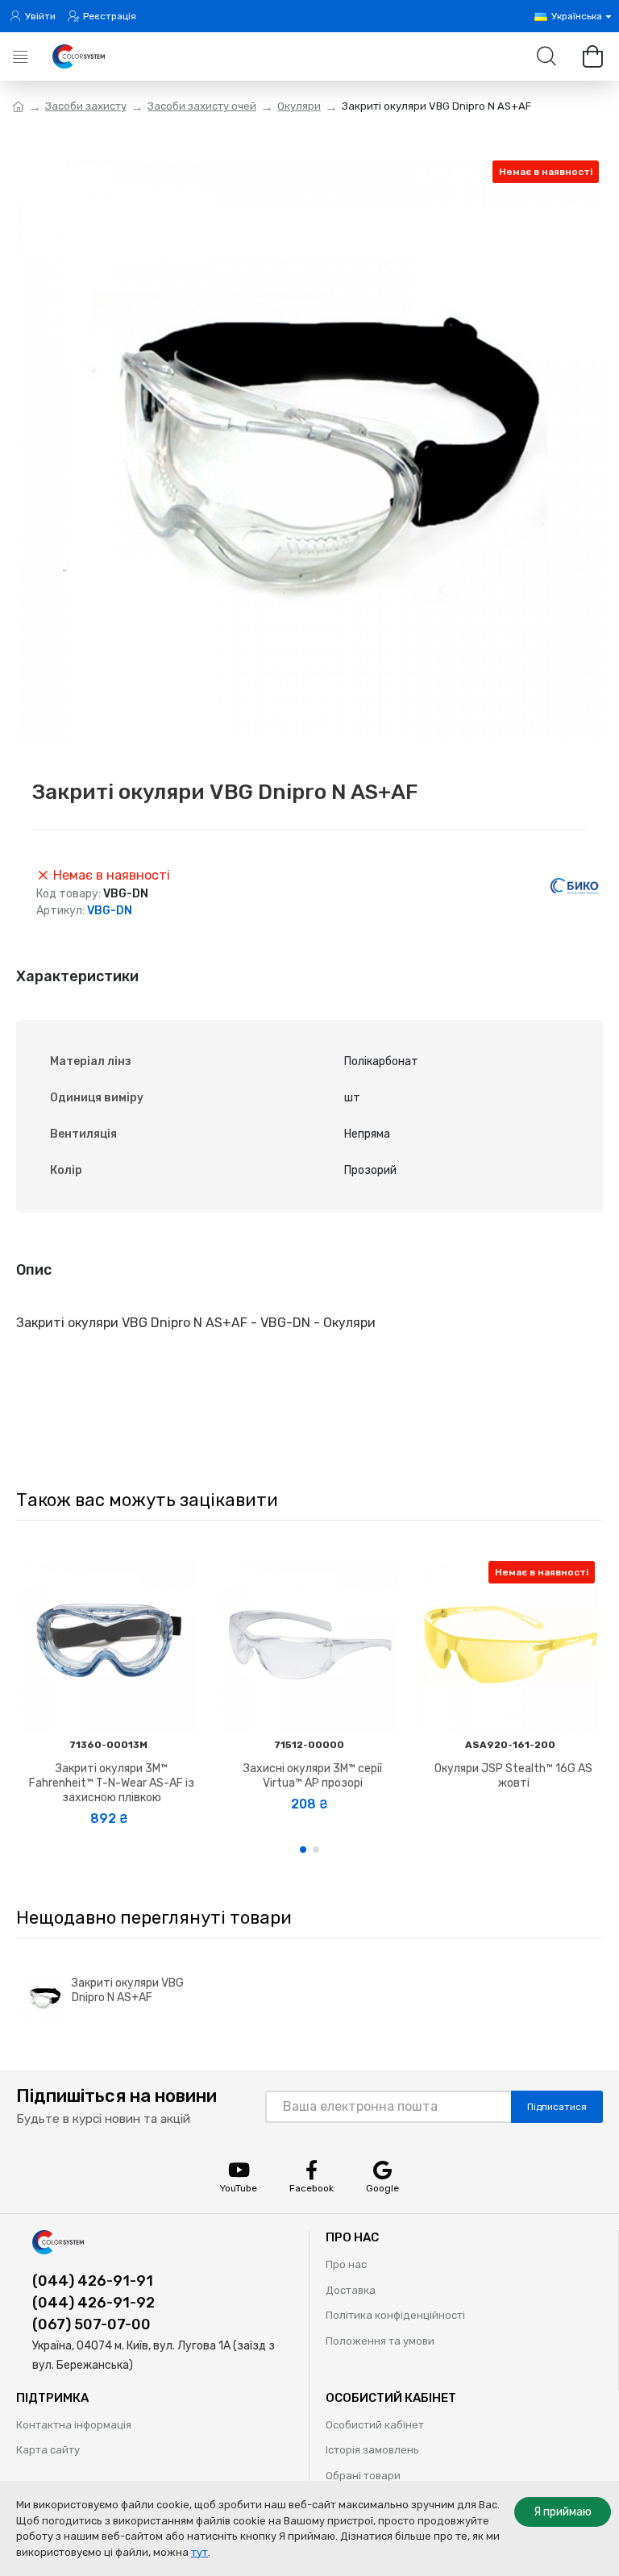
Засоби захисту (86, 106)
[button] (303, 1850)
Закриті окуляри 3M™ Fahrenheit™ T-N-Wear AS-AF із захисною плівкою (112, 1783)
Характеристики (77, 976)
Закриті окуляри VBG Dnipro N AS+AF (128, 1990)
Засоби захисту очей (202, 106)
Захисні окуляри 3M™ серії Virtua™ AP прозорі (313, 1776)
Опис (34, 1270)
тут (199, 2552)
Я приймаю (563, 2512)
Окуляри (299, 106)
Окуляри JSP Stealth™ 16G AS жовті (513, 1776)
